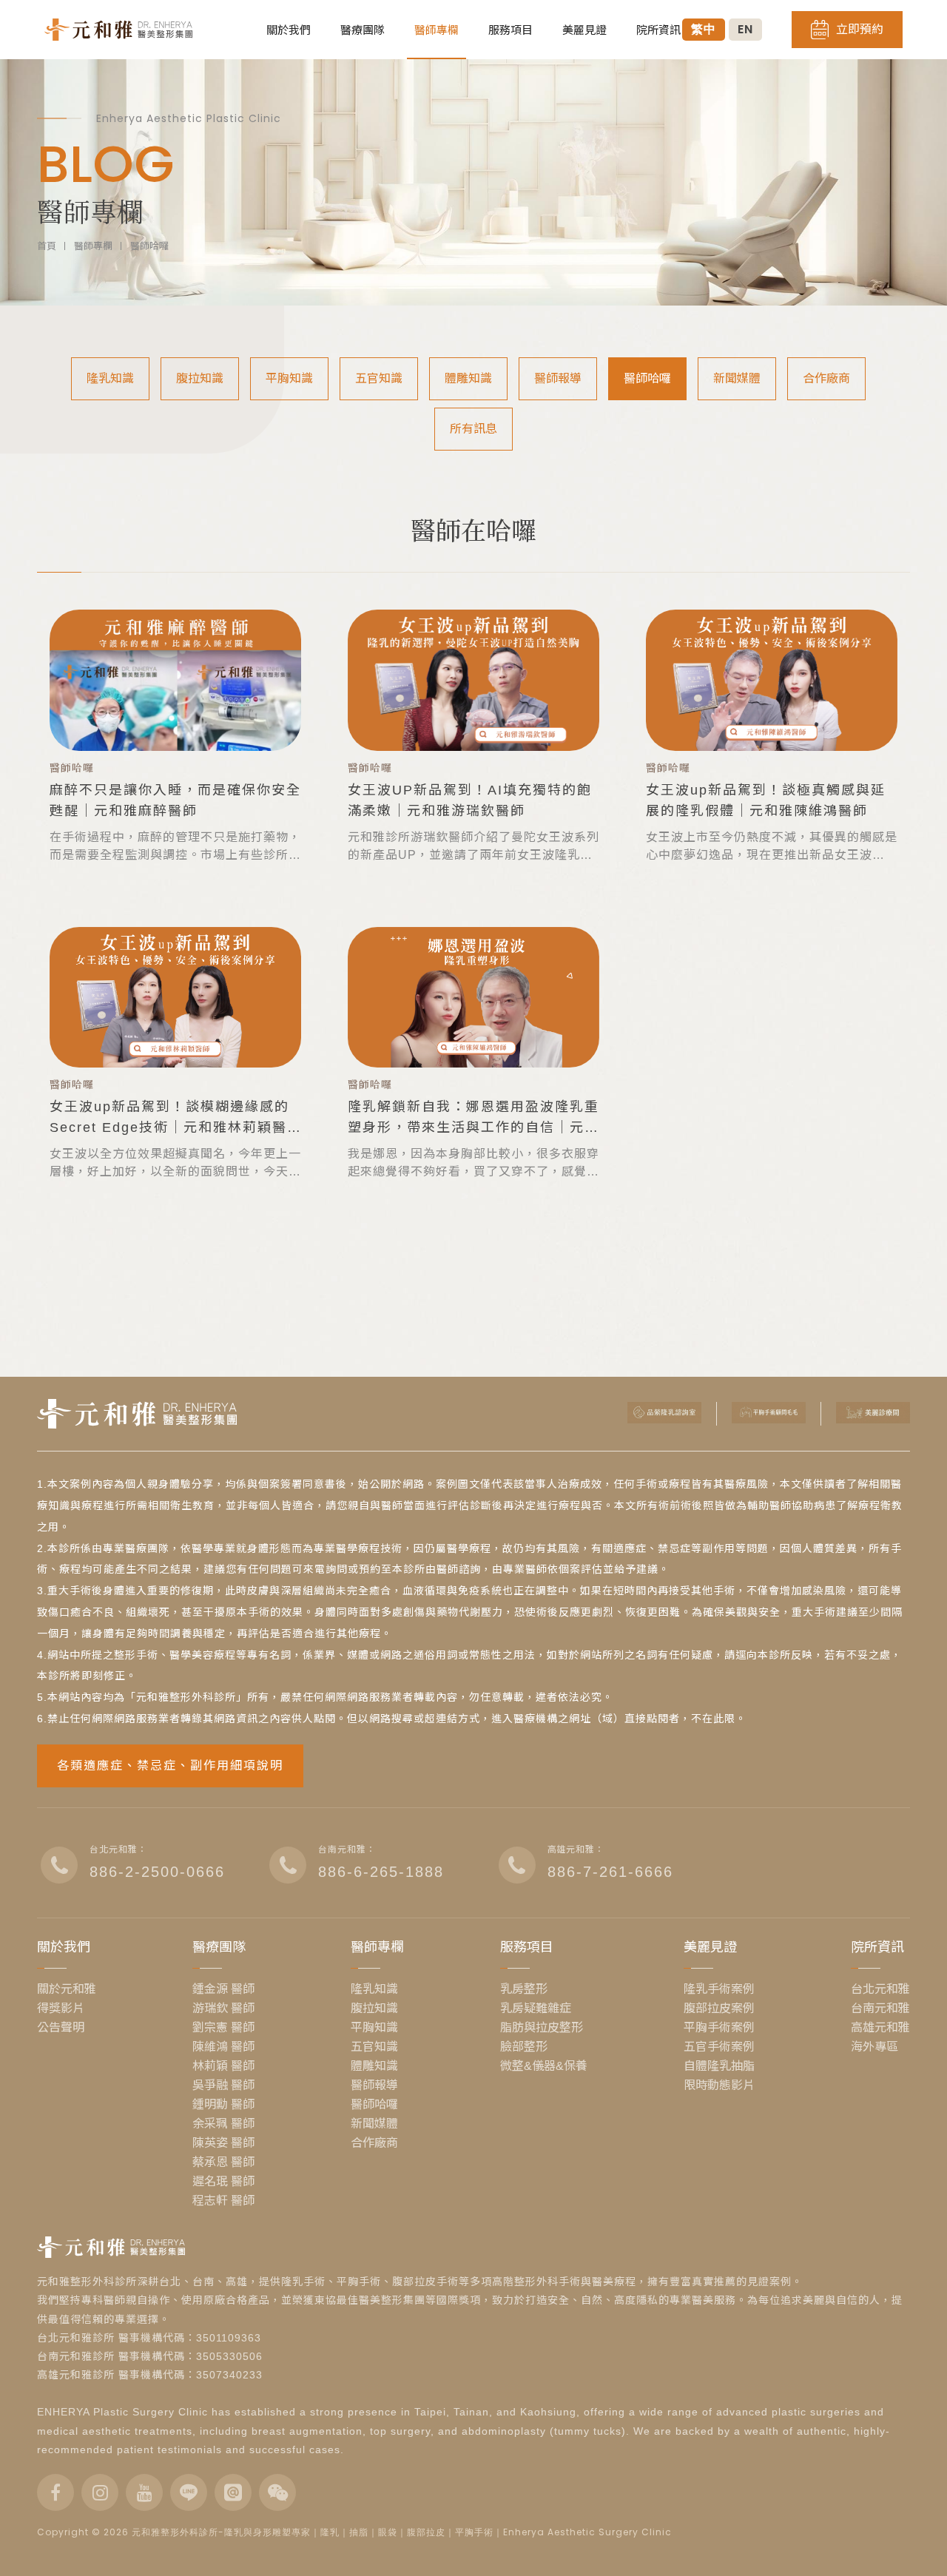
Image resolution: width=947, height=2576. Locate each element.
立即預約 (860, 29)
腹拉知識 (200, 378)
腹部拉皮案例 (719, 2009)
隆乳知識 (110, 378)
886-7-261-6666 (610, 1872)
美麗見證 (584, 30)
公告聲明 (61, 2028)
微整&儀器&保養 (544, 2066)
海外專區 (874, 2047)
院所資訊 (658, 30)
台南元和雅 (880, 2009)
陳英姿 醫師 (223, 2143)
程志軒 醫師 (223, 2201)
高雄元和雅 (880, 2028)
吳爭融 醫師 (223, 2086)
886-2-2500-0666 (157, 1872)
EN (745, 29)
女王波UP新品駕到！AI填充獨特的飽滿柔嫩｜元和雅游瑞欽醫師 (470, 800)
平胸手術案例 (719, 2028)
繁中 (704, 29)
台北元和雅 (880, 1989)
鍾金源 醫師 (223, 1989)
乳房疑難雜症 (536, 2009)
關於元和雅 (67, 1989)
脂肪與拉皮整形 (542, 2028)
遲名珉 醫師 (223, 2182)
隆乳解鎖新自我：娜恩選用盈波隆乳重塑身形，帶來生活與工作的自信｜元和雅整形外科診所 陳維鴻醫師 (473, 1119)
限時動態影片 (719, 2086)
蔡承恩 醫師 (223, 2162)
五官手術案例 (719, 2047)
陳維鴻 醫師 (223, 2047)
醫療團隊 (363, 30)
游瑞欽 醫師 (223, 2009)
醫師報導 (558, 378)
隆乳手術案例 (719, 1989)
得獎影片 (61, 2009)
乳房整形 (524, 1989)
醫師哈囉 (149, 246)
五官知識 (379, 378)
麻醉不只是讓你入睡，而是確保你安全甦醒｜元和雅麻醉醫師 (175, 800)
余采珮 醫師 (223, 2124)
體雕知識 (468, 378)
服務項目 (510, 30)
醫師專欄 (437, 30)
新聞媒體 (737, 378)
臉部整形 (524, 2047)
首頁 (47, 246)
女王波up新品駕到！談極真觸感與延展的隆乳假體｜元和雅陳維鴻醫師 (766, 800)
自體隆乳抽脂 (719, 2066)
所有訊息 (473, 429)
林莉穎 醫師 (223, 2066)
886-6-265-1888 (381, 1872)
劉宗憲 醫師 (223, 2028)
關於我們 (289, 30)
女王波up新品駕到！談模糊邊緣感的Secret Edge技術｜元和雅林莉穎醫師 (169, 1119)
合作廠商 (826, 378)
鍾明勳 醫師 (223, 2105)
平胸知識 (289, 378)
